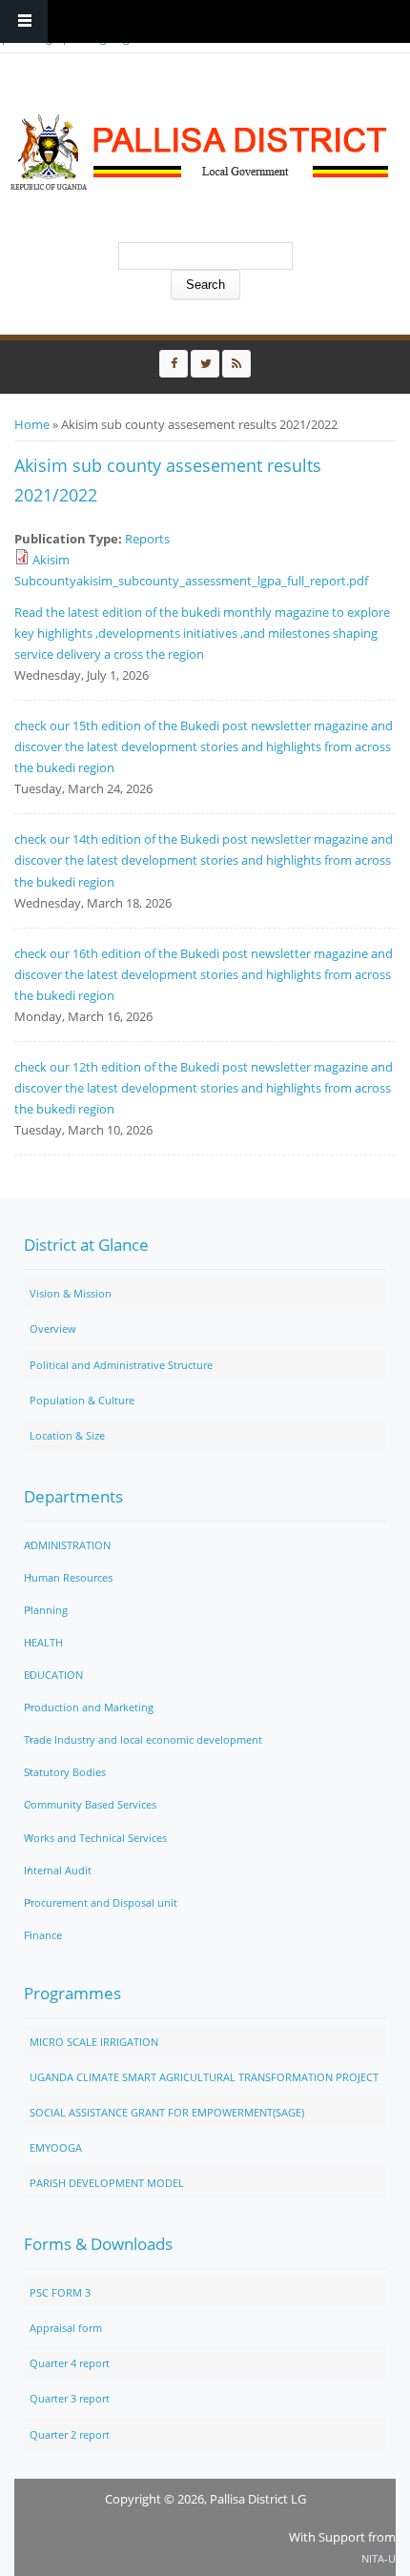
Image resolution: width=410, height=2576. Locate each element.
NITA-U (379, 2558)
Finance (43, 1935)
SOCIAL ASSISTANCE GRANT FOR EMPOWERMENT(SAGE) (167, 2112)
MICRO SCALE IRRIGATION (94, 2042)
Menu (24, 21)
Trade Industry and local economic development (143, 1739)
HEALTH (43, 1642)
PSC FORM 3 (60, 2292)
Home (32, 424)
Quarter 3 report (70, 2398)
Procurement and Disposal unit (101, 1902)
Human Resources (68, 1577)
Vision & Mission (71, 1293)
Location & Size (67, 1435)
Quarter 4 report (70, 2363)
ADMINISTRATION (67, 1545)
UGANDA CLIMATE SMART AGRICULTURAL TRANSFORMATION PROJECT (204, 2077)
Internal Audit (58, 1870)
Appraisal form (66, 2328)
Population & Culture (82, 1400)
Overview (53, 1329)
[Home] (200, 153)
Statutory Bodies (65, 1772)
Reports (147, 539)
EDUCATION (53, 1675)
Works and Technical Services (95, 1838)
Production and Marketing (89, 1707)
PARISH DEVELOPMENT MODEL (107, 2183)
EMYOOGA (56, 2147)
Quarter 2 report (70, 2434)
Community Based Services (90, 1804)
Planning (46, 1610)
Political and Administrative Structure (121, 1365)
